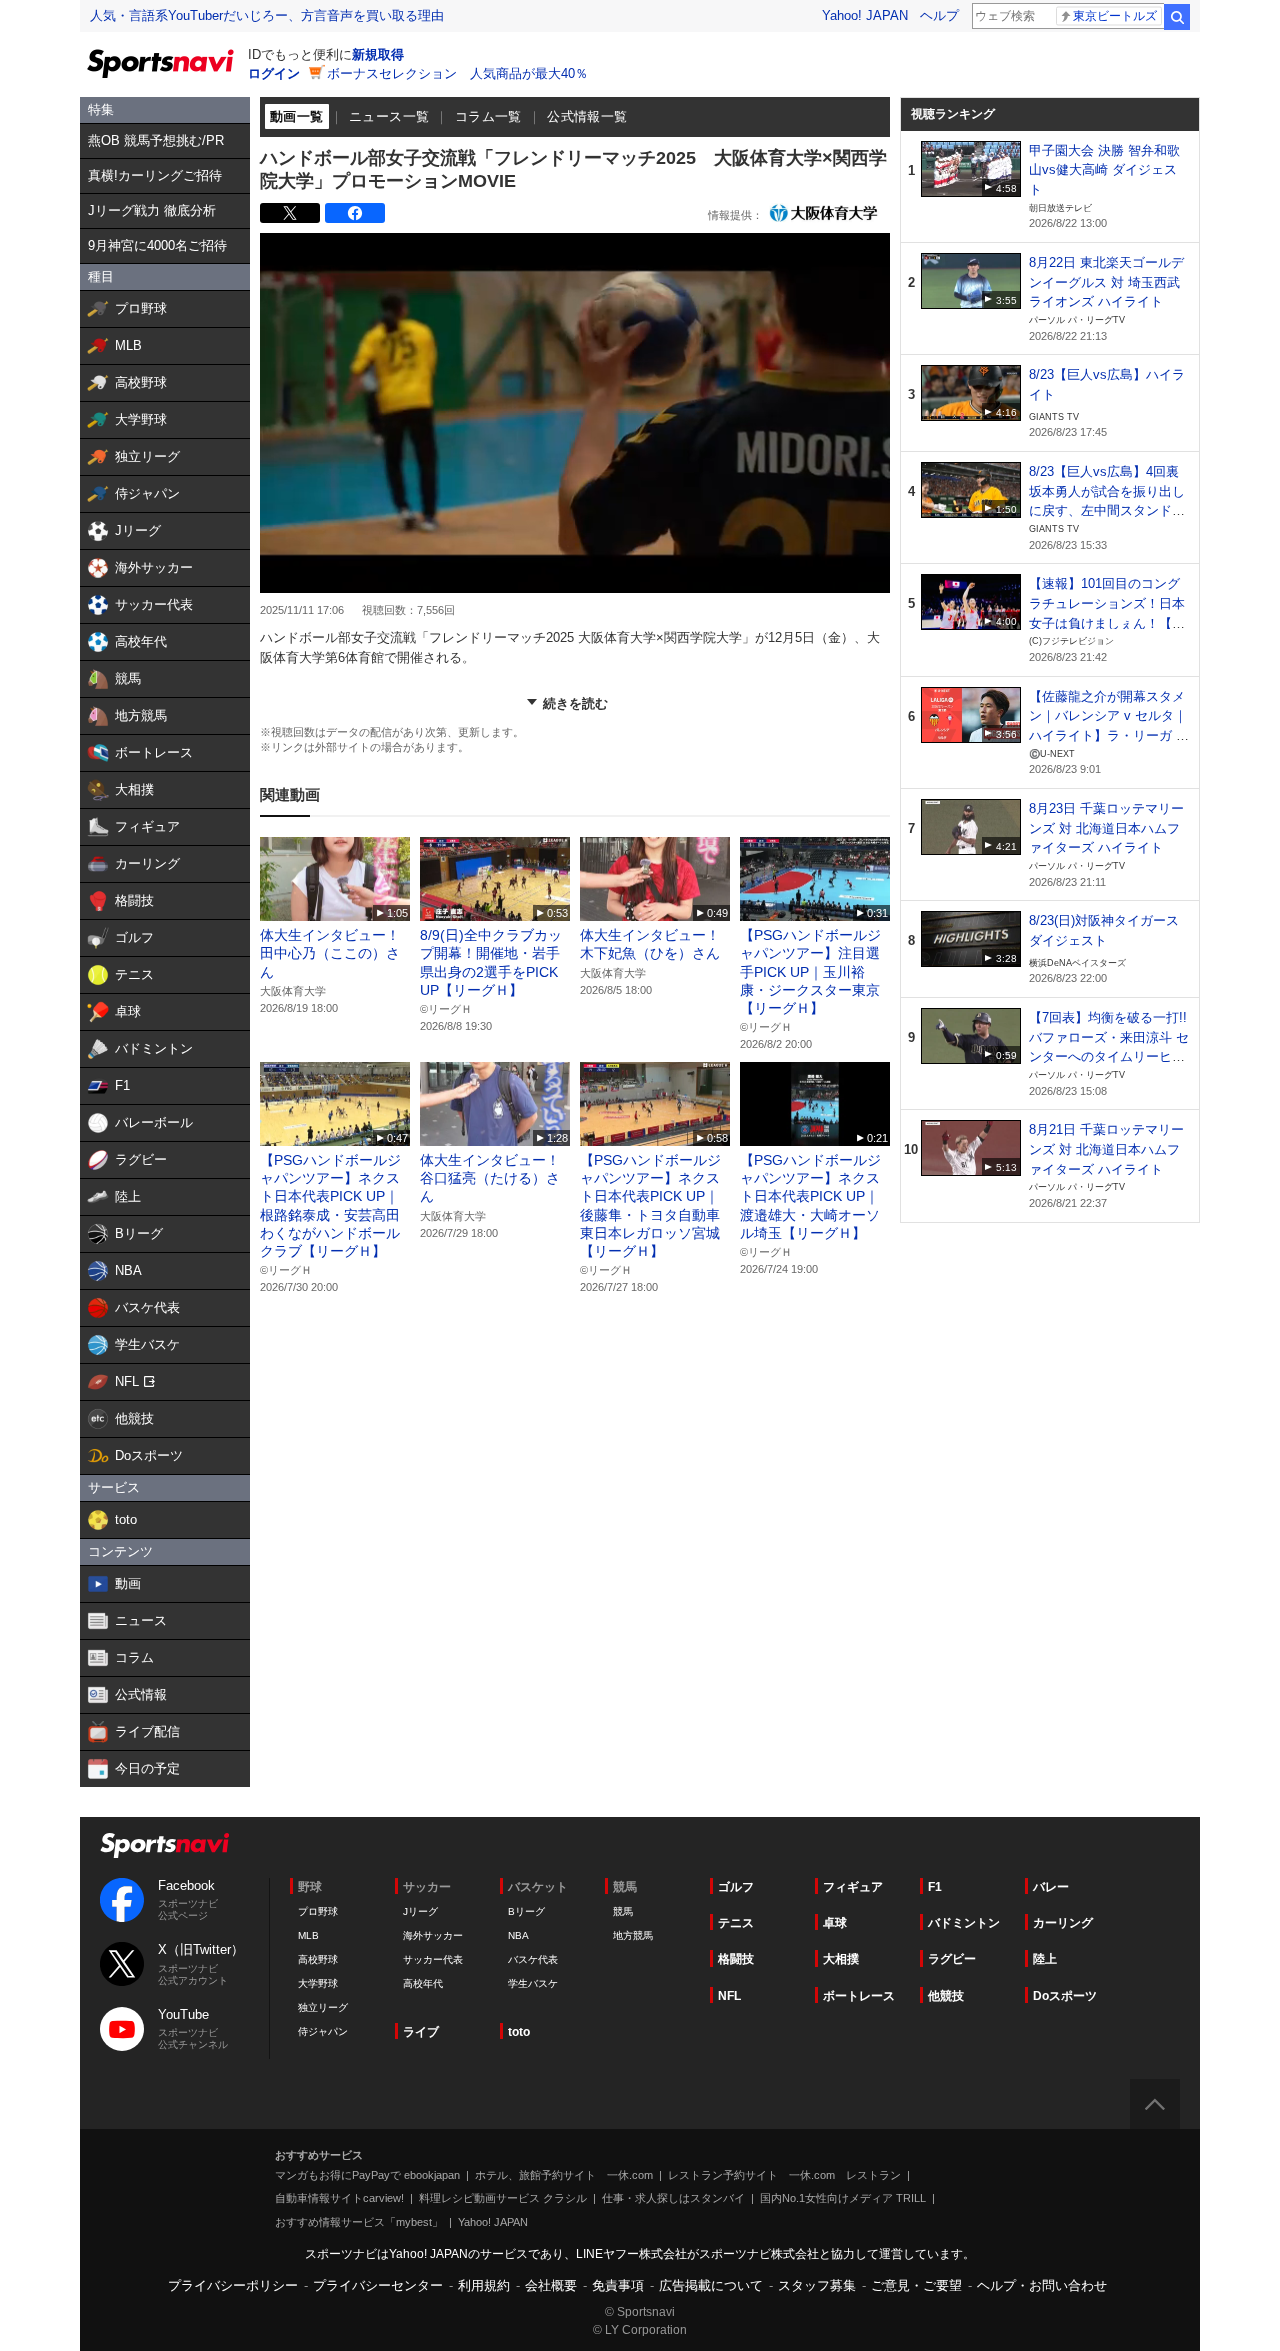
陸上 (1045, 1959)
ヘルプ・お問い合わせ (1042, 2285)
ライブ (421, 2032)
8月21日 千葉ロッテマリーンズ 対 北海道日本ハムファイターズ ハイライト (1106, 1149)
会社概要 (551, 2285)
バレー (1051, 1887)
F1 (935, 1887)
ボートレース (859, 1996)
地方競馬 (633, 1935)
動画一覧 (297, 116)
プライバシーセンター (378, 2285)
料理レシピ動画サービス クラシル (503, 2198)
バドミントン (964, 1923)
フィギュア (853, 1887)
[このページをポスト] (290, 213)
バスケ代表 (533, 1959)
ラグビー (952, 1959)
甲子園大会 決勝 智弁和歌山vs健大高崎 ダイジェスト (1104, 170)
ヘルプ (939, 15)
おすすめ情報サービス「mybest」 (359, 2222)
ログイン (274, 73)
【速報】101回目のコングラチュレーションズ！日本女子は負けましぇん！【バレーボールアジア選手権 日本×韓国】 (1109, 623)
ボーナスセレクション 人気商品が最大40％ (457, 73)
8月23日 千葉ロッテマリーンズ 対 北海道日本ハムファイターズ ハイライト (1106, 828)
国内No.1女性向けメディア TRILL (843, 2198)
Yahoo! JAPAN (865, 15)
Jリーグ (420, 1911)
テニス (736, 1923)
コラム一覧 (488, 116)
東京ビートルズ (1115, 16)
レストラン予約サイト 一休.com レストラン (784, 2175)
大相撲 (841, 1959)
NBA (518, 1935)
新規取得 (378, 54)
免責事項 (618, 2285)
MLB (308, 1935)
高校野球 (318, 1959)
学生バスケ (533, 1983)
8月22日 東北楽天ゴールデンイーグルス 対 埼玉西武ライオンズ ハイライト (1106, 282)
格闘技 (736, 1959)
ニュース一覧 (389, 116)
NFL (729, 1996)
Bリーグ (526, 1911)
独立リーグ (323, 2007)
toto (519, 2032)
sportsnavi (165, 1845)
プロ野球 (318, 1911)
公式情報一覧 (587, 116)
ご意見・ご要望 (916, 2285)
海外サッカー (433, 1935)
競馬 (623, 1911)
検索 (1177, 17)
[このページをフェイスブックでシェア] (355, 213)
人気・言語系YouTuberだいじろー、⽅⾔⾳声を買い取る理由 (267, 15)
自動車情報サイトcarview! (339, 2198)
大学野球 (318, 1983)
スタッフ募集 (817, 2285)
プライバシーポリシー (233, 2285)
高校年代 (423, 1983)
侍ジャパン (323, 2031)
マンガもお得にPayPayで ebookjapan (367, 2175)
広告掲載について (711, 2285)
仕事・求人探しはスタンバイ (673, 2198)
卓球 (835, 1923)
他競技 (946, 1996)
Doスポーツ (1065, 1996)
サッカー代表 (433, 1959)
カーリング (1063, 1923)
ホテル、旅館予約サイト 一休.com (564, 2175)
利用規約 (484, 2285)
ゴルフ (736, 1887)
